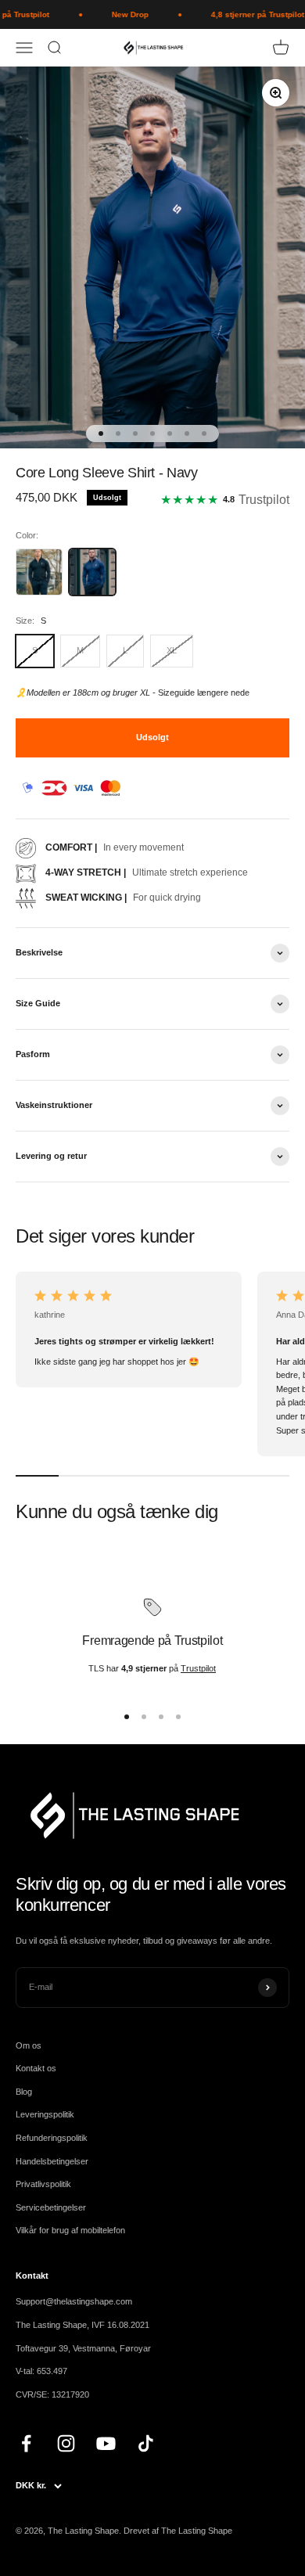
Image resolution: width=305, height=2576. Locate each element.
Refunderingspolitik (52, 2138)
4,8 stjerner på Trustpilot (250, 14)
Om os (29, 2045)
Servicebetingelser (51, 2207)
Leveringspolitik (45, 2114)
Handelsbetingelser (52, 2161)
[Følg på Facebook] (26, 2443)
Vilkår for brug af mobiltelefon (70, 2230)
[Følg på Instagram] (66, 2443)
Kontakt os (36, 2068)
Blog (24, 2092)
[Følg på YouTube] (106, 2443)
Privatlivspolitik (43, 2184)
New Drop (122, 14)
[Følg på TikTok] (146, 2443)
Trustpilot (198, 1668)
